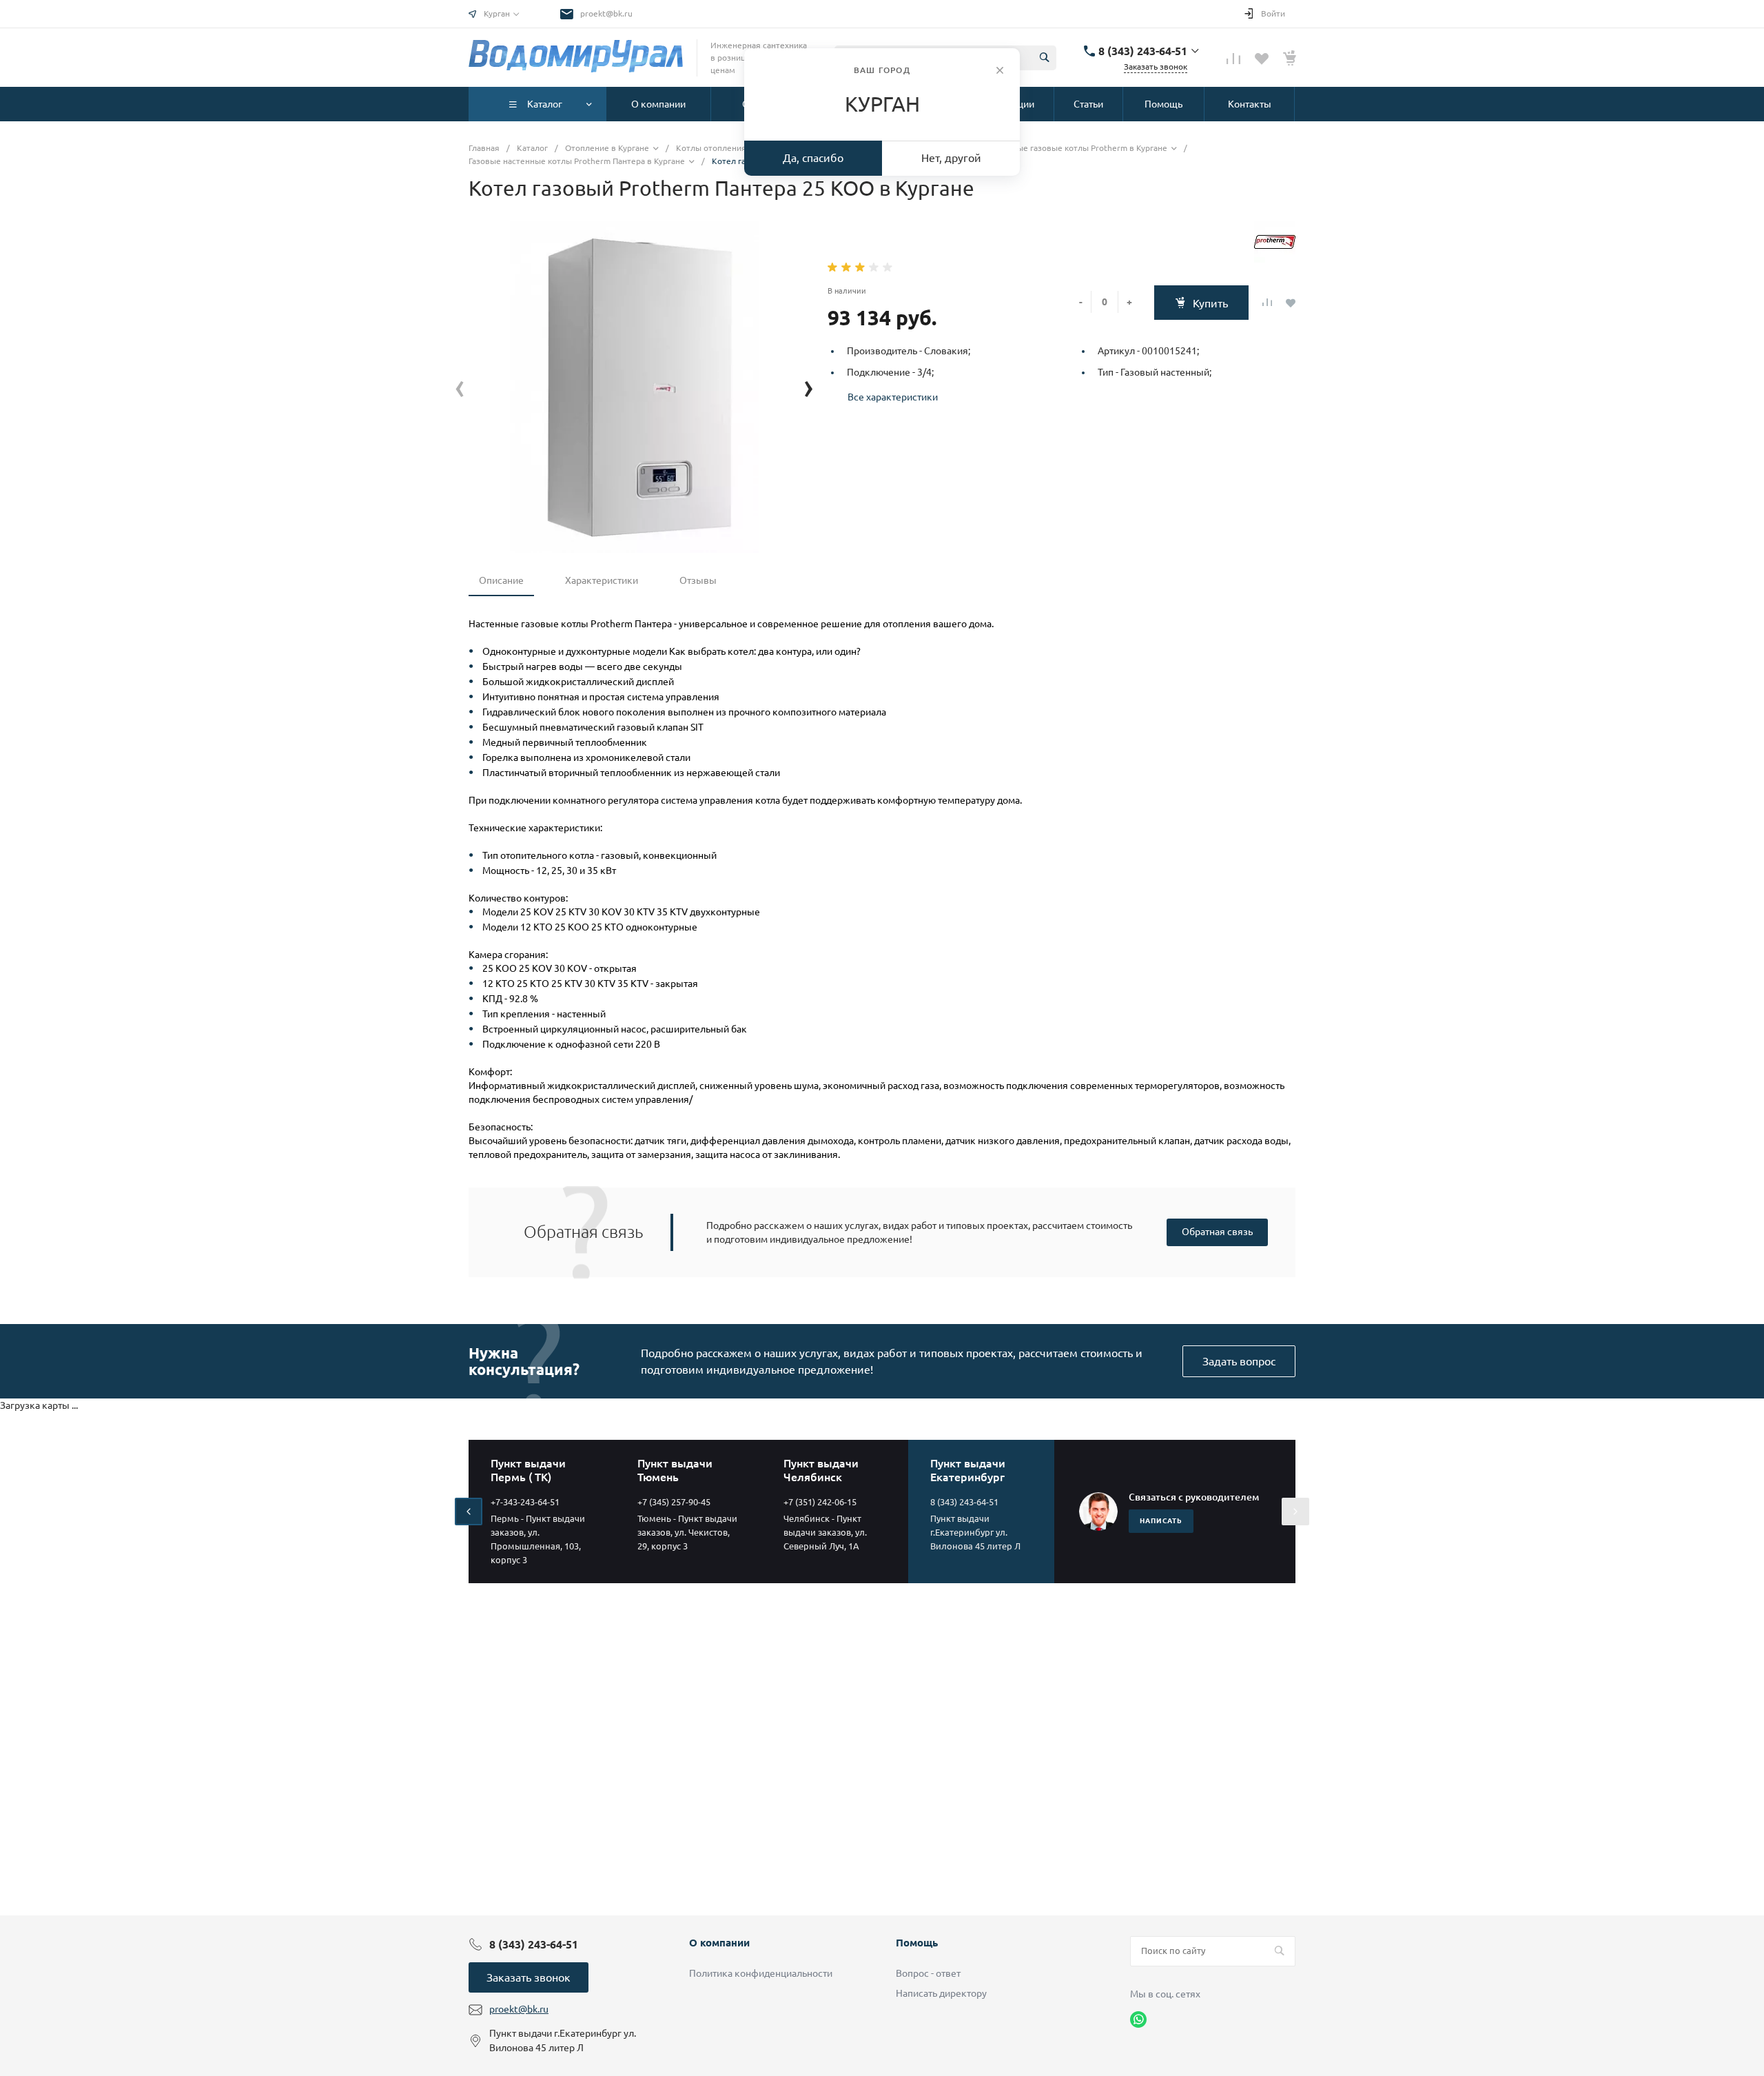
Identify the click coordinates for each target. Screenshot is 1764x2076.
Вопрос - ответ (928, 1973)
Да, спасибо (813, 158)
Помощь (917, 1943)
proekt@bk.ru (606, 13)
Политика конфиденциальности (761, 1973)
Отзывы (698, 580)
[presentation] (460, 386)
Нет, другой (951, 158)
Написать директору (941, 1993)
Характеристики (602, 580)
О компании (719, 1943)
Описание (501, 580)
